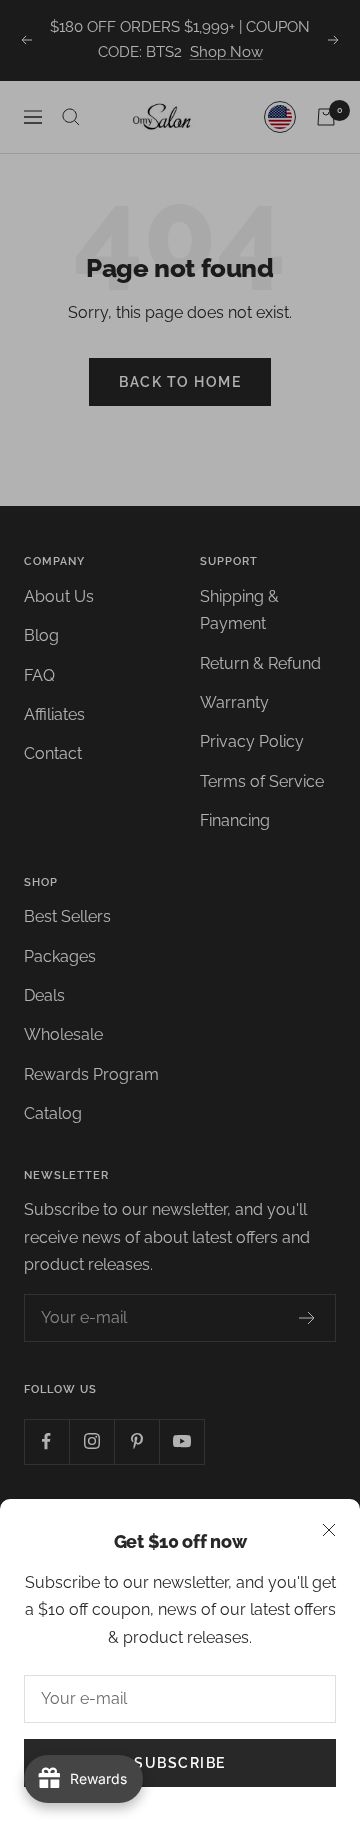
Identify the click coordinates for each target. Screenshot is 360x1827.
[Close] (329, 1530)
